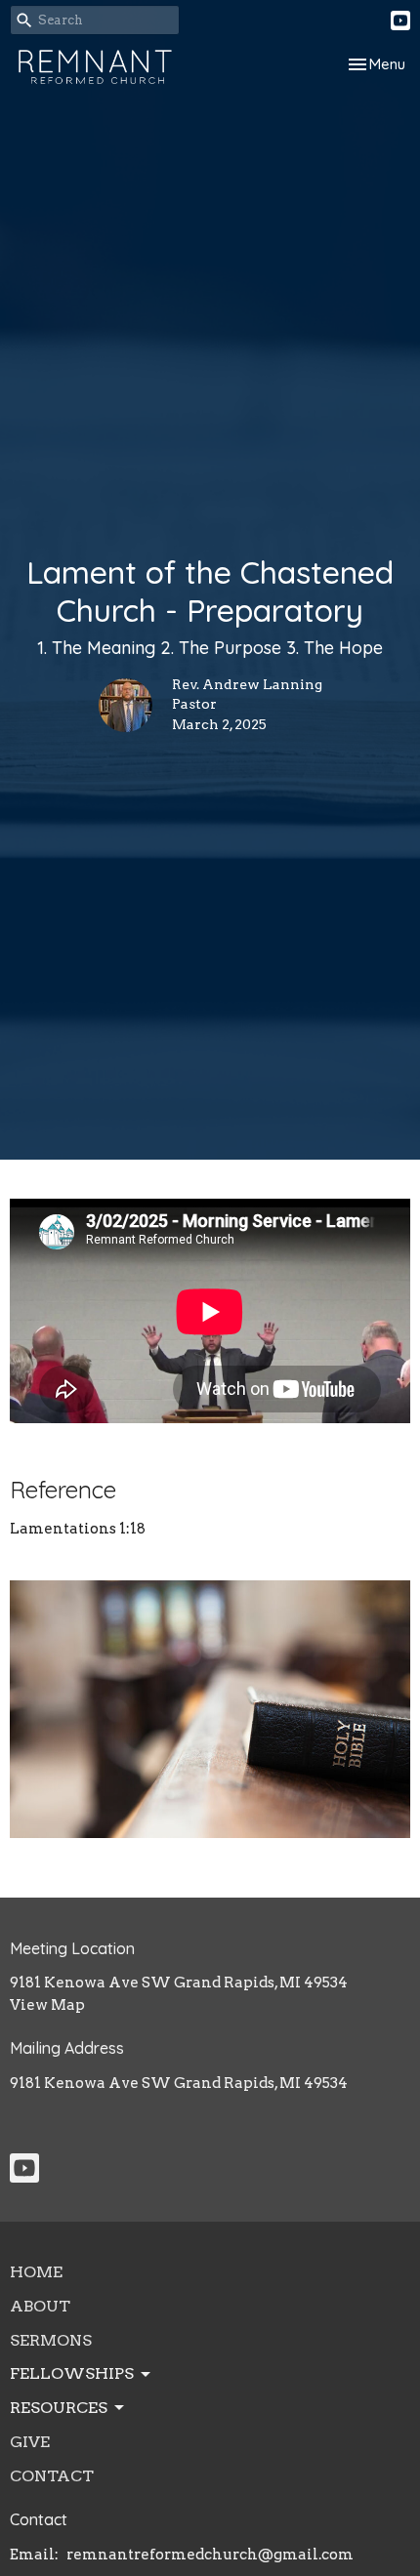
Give (30, 2442)
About (40, 2306)
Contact (52, 2476)
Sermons (51, 2340)
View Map (47, 2005)
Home (36, 2272)
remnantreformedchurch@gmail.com (210, 2555)
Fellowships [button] (72, 2373)
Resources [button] (59, 2408)
